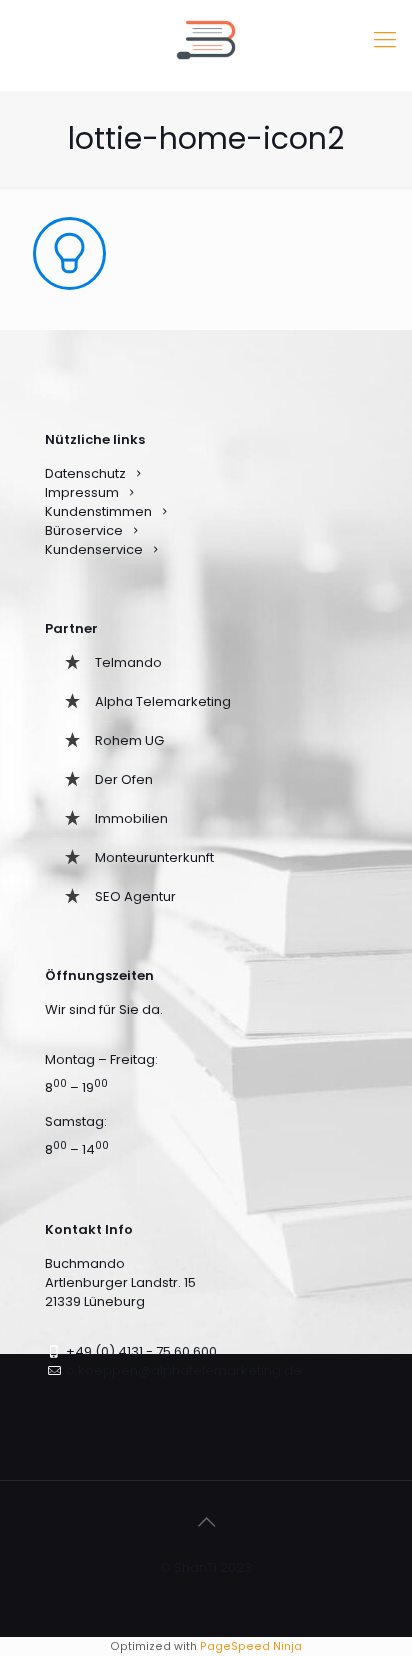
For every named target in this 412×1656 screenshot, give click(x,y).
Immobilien (131, 818)
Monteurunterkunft (154, 857)
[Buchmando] (206, 40)
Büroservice (84, 530)
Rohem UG (129, 740)
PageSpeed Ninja (251, 1646)
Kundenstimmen (98, 511)
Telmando (128, 662)
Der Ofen (124, 779)
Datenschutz (85, 473)
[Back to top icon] (206, 1522)
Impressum (82, 492)
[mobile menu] (385, 40)
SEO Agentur (135, 896)
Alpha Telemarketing (163, 701)
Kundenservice (95, 549)
